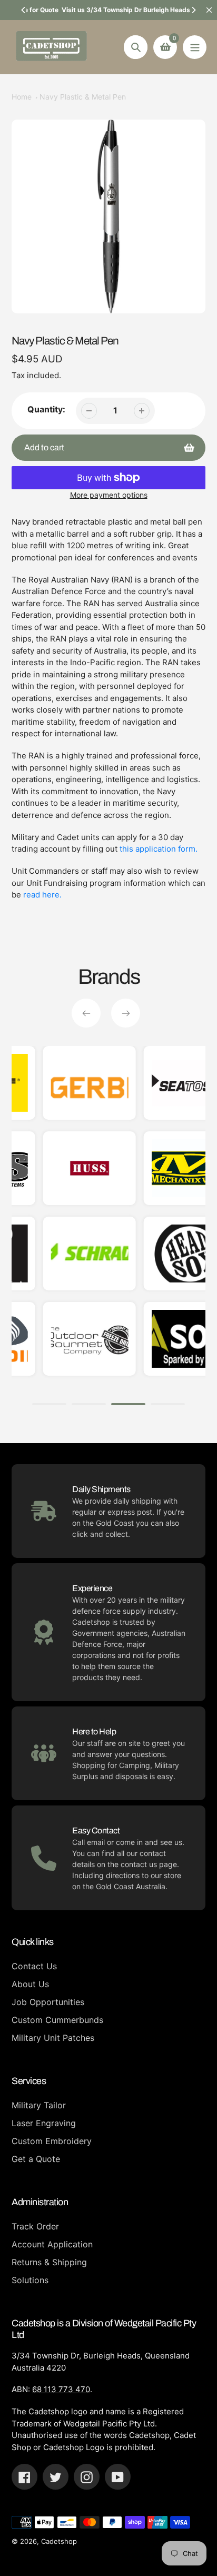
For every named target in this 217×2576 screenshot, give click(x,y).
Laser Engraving (44, 2123)
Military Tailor (39, 2105)
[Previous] (24, 10)
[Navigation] (195, 47)
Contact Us (34, 1966)
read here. (42, 895)
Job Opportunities (48, 2002)
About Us (30, 1984)
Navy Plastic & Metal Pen (83, 97)
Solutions (30, 2280)
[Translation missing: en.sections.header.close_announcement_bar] (209, 10)
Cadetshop (59, 2541)
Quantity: (46, 409)
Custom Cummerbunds (57, 2020)
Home (22, 97)
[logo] (167, 1168)
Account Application (52, 2244)
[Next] (193, 10)
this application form (157, 849)
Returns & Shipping (49, 2262)
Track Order (35, 2226)
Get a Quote (36, 2159)
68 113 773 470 (61, 2389)
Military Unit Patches (53, 2038)
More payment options (109, 495)
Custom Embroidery (52, 2141)
